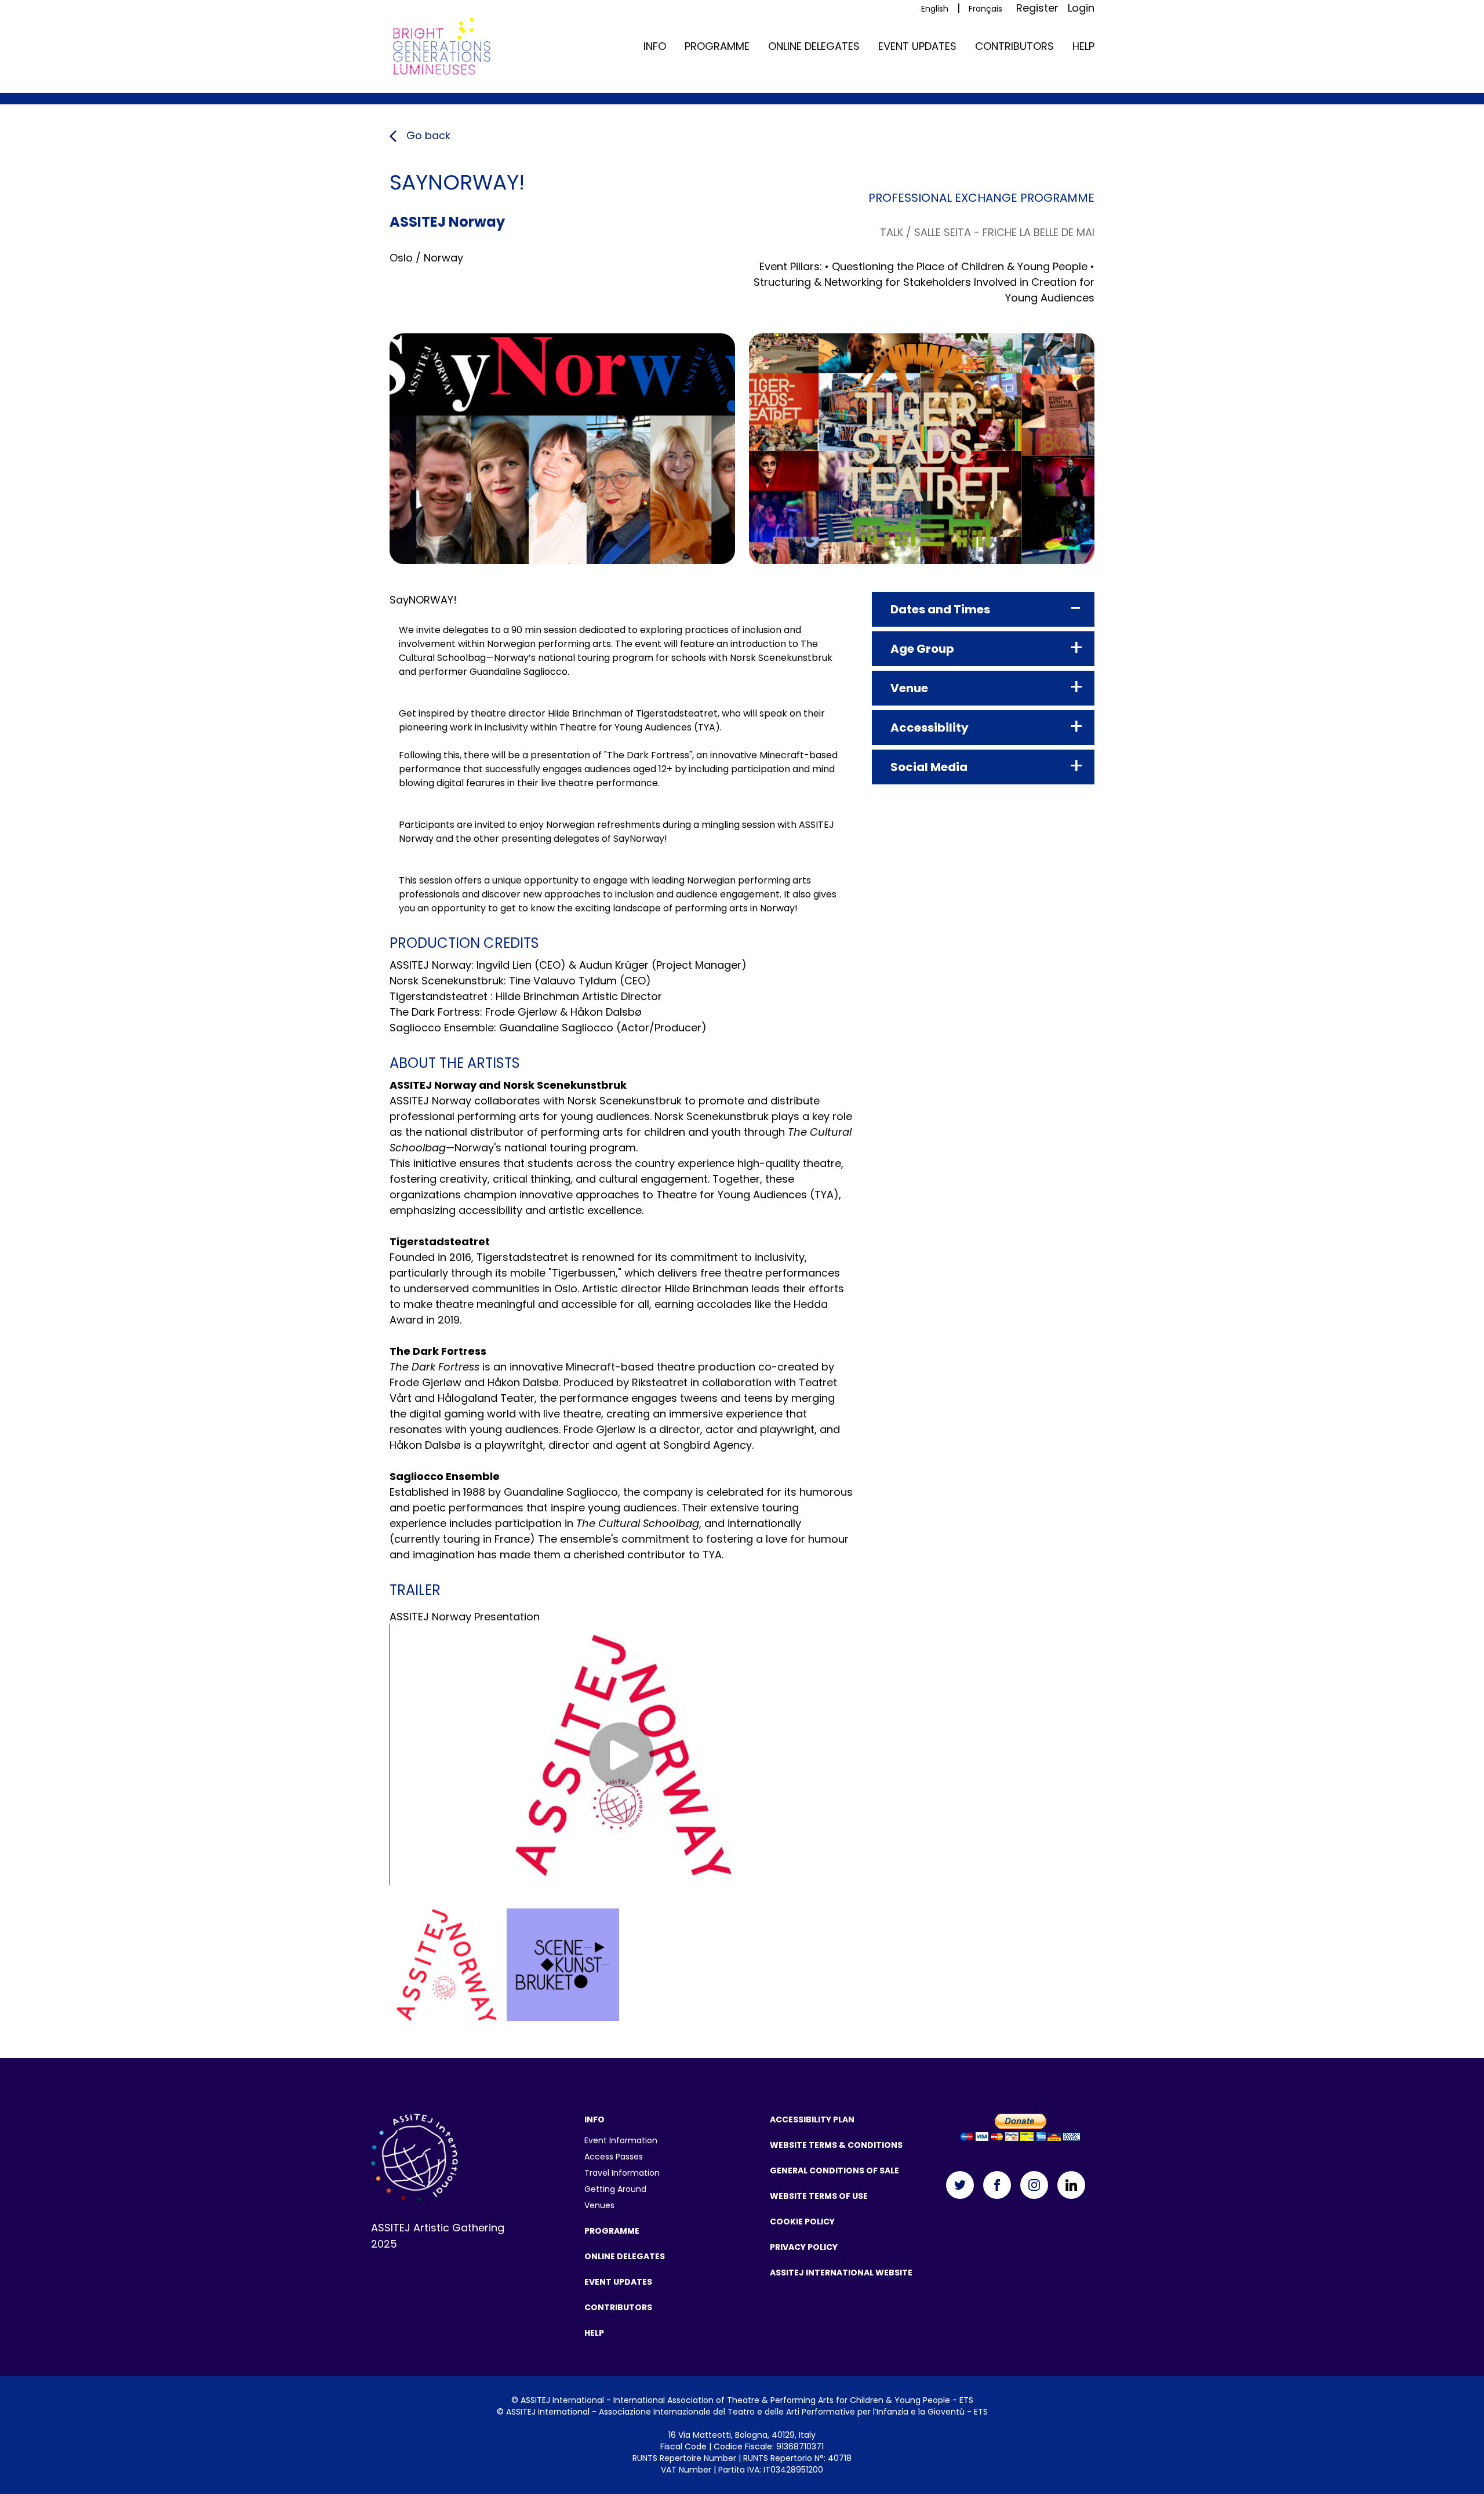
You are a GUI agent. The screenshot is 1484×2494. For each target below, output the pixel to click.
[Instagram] (1034, 2185)
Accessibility (930, 728)
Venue (909, 688)
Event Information (621, 2140)
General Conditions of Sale (834, 2171)
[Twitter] (960, 2185)
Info (655, 46)
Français (985, 9)
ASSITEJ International (562, 2400)
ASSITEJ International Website (841, 2273)
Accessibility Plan (812, 2119)
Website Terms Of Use (819, 2196)
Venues (599, 2205)
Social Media (929, 767)
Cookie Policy (802, 2222)
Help (1083, 46)
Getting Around (615, 2189)
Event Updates (917, 46)
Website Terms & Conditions (836, 2145)
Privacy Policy (804, 2247)
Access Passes (614, 2157)
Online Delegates (814, 46)
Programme (717, 46)
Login (1081, 8)
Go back (427, 135)
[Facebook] (997, 2185)
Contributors (1014, 46)
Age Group (922, 649)
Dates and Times (940, 609)
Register (1037, 8)
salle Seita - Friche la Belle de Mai (1004, 232)
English (935, 9)
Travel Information (622, 2173)
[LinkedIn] (1071, 2185)
